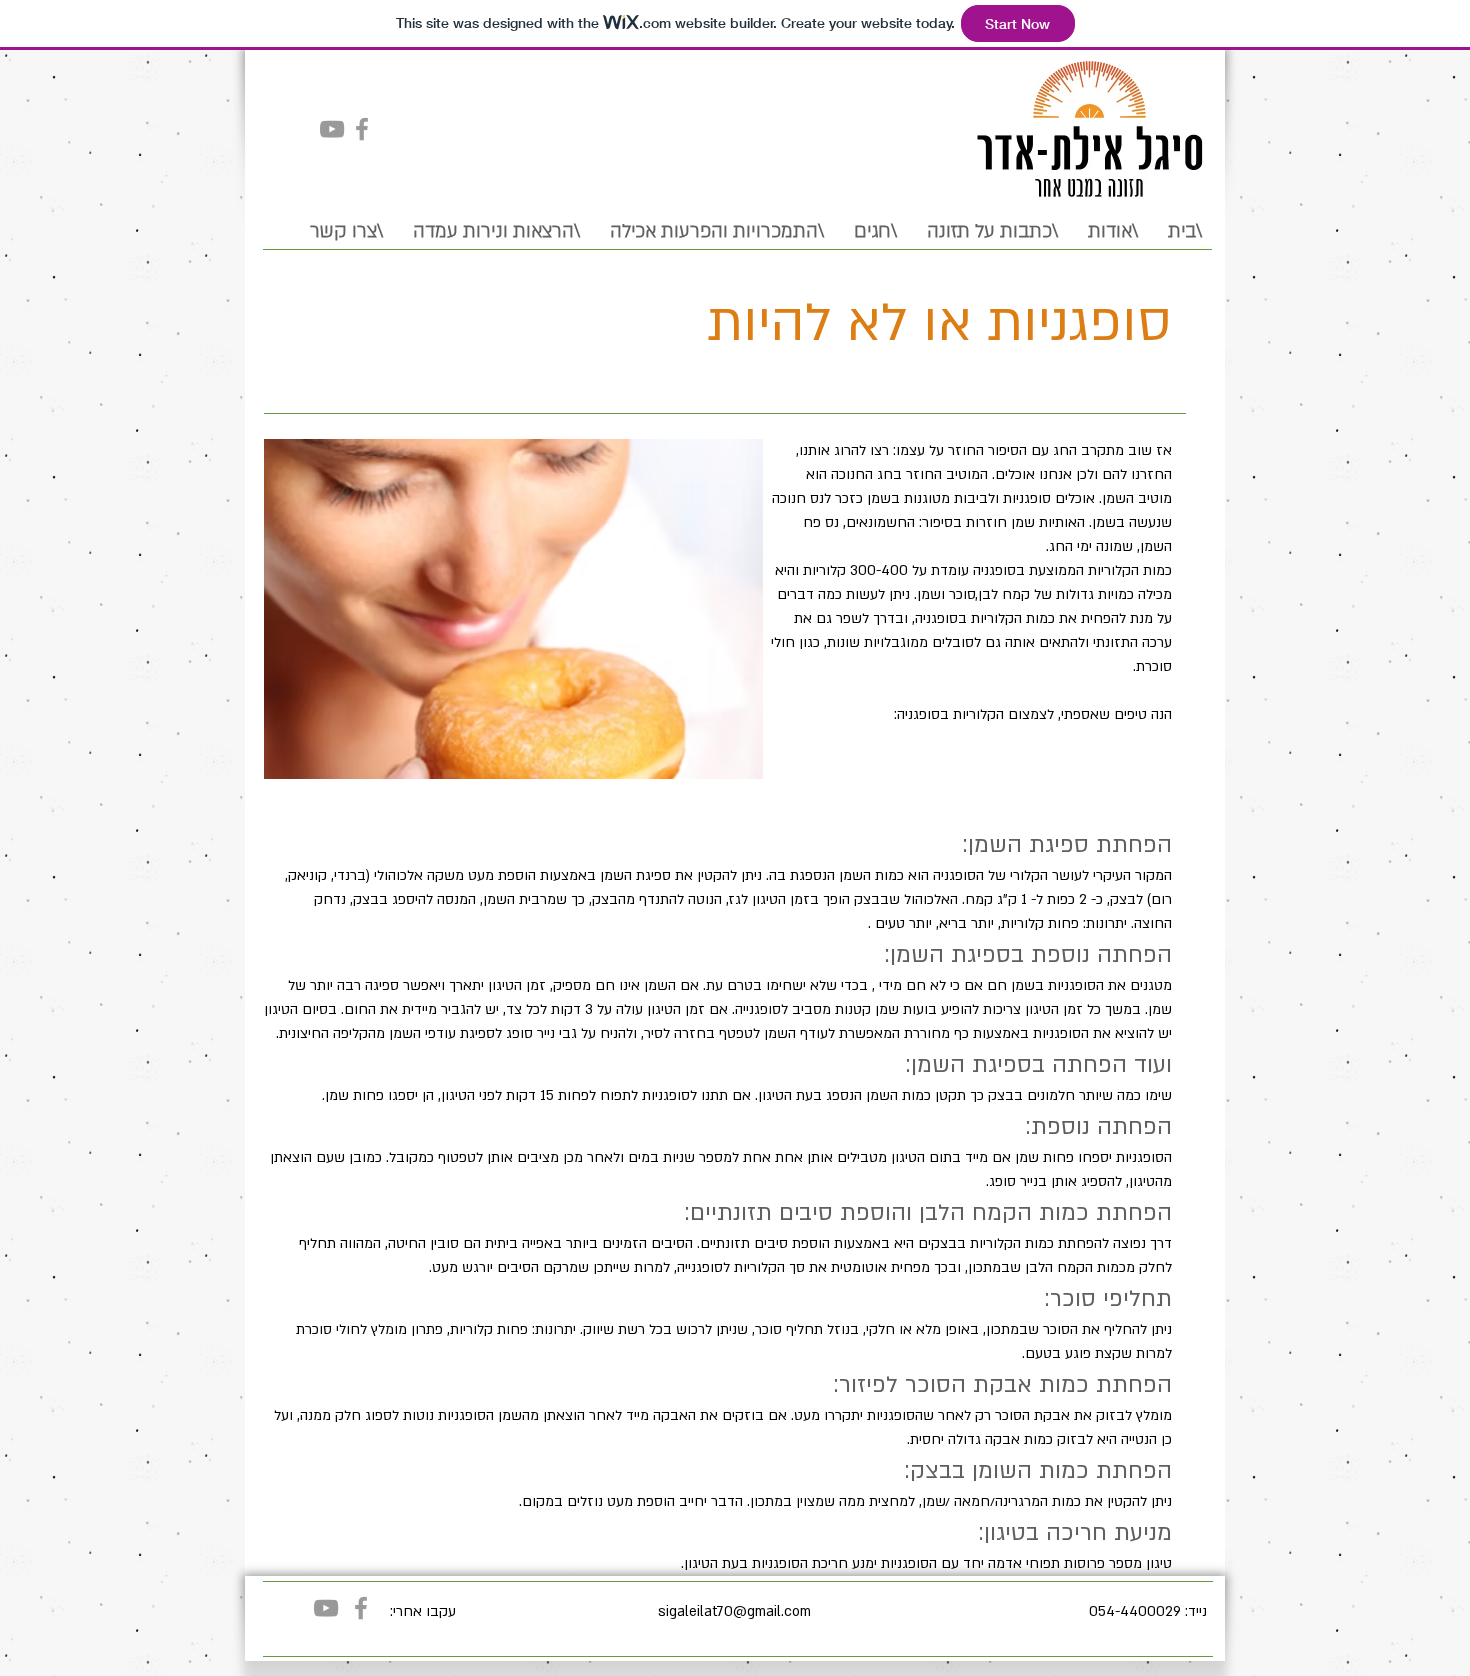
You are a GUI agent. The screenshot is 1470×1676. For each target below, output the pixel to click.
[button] (717, 229)
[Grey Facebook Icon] (362, 129)
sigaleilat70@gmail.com (734, 1611)
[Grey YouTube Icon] (332, 129)
